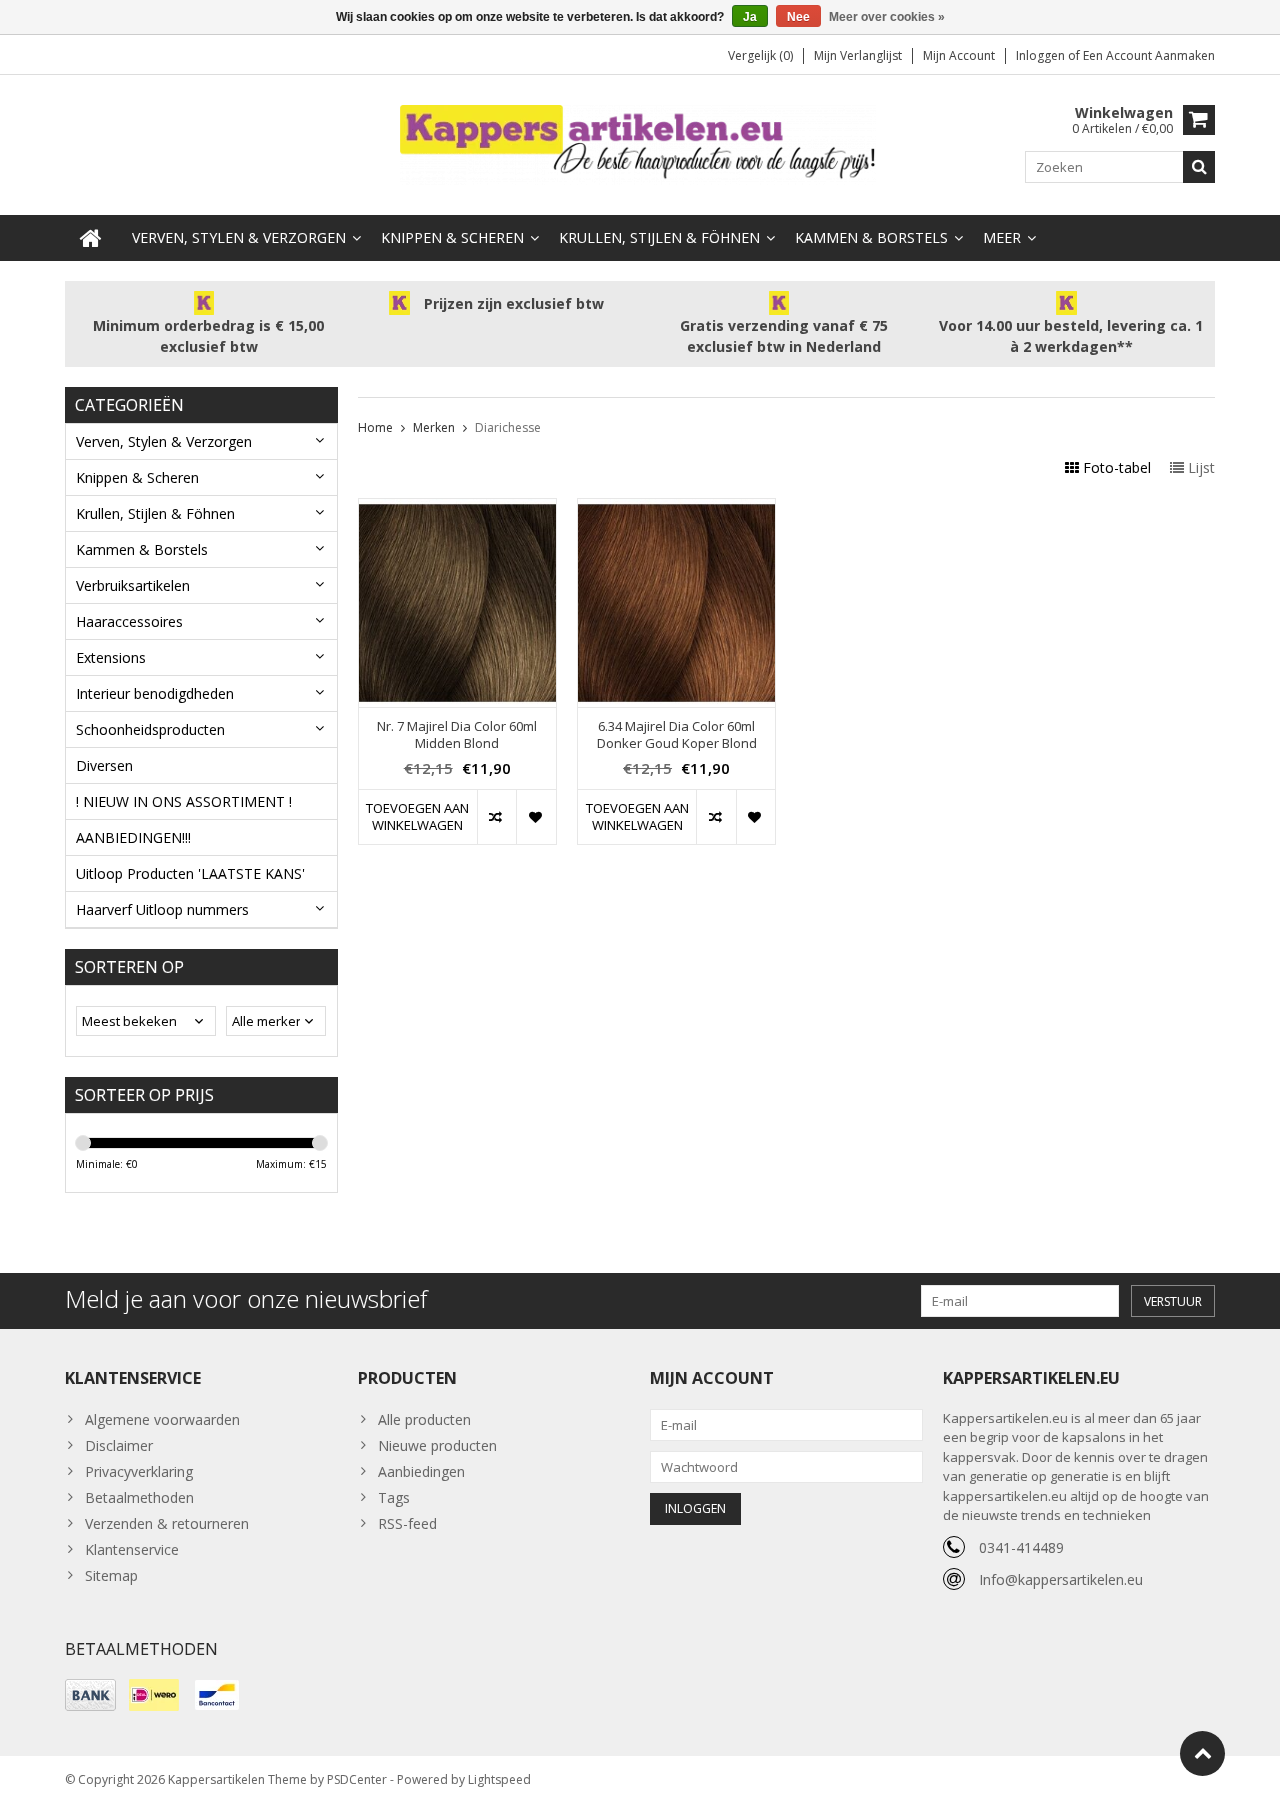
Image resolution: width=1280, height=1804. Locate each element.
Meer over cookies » (887, 17)
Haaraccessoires (129, 621)
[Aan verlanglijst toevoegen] (535, 817)
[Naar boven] (1202, 1753)
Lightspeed (499, 1779)
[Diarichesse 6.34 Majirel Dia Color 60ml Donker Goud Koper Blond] (676, 509)
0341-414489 (1021, 1547)
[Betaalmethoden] (90, 1695)
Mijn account (959, 55)
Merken (434, 427)
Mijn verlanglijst (858, 55)
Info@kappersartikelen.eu (1061, 1579)
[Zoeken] (1199, 167)
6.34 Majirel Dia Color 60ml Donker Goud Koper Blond (677, 735)
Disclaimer (119, 1445)
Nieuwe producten (437, 1445)
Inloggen (1042, 55)
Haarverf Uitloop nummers (162, 909)
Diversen (104, 765)
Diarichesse (508, 427)
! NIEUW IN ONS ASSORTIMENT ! (184, 801)
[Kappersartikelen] (640, 143)
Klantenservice (132, 1549)
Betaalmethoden (139, 1497)
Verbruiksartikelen (133, 585)
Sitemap (111, 1575)
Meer (1002, 237)
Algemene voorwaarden (162, 1419)
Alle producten (424, 1419)
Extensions (111, 657)
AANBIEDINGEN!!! (133, 837)
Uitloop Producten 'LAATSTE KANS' (190, 873)
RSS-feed (407, 1523)
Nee (798, 17)
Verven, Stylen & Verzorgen (239, 237)
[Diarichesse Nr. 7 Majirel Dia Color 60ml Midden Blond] (457, 509)
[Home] (91, 238)
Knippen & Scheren (452, 237)
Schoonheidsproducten (150, 729)
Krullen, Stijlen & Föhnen (659, 237)
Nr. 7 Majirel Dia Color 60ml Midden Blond (457, 735)
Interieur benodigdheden (155, 693)
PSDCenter (357, 1779)
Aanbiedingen (421, 1471)
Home (375, 427)
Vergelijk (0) (760, 55)
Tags (394, 1497)
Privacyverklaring (139, 1471)
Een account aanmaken (1149, 55)
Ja (750, 17)
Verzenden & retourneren (167, 1523)
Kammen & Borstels (871, 237)
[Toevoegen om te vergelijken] (496, 817)
